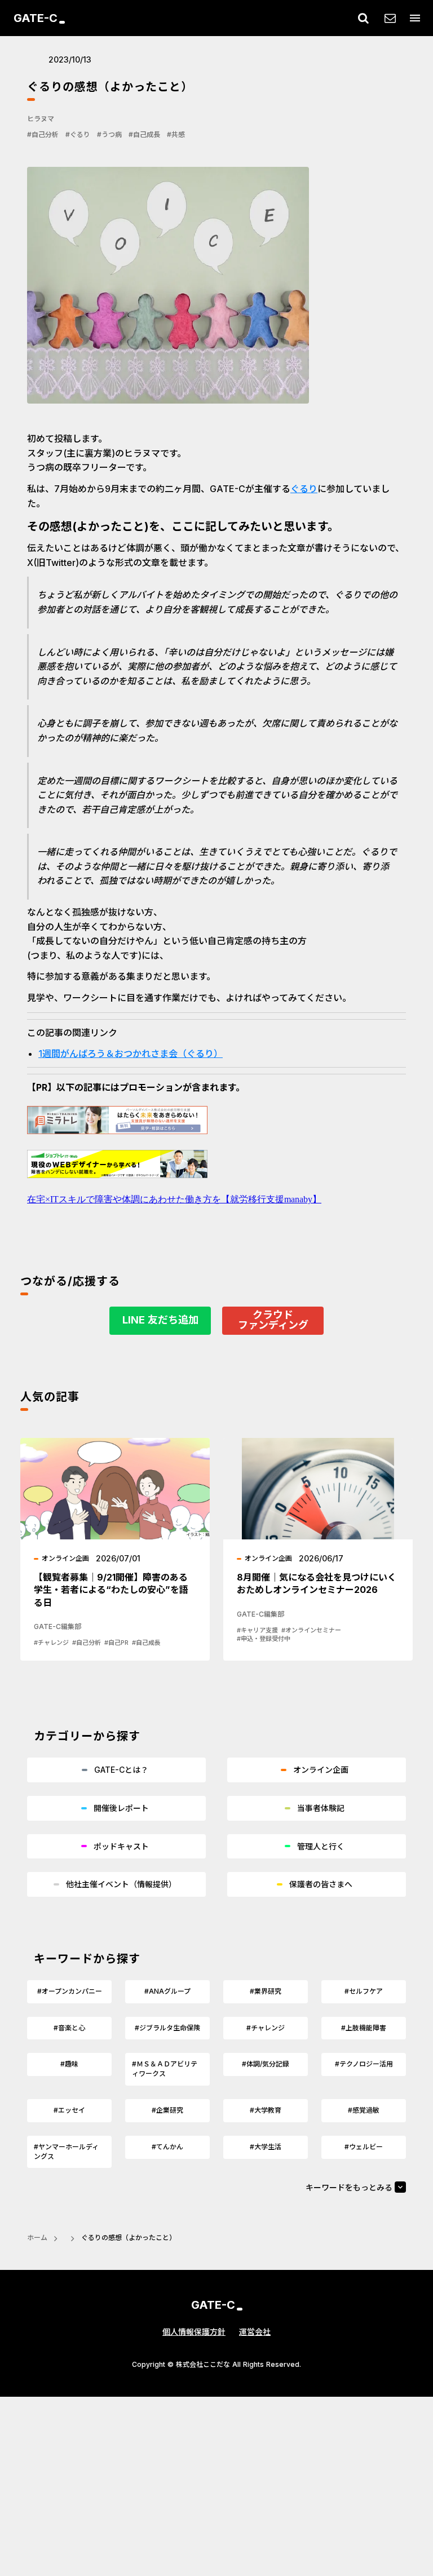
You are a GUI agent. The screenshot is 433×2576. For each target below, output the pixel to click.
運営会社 (255, 2332)
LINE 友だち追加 (160, 1320)
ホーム (37, 2238)
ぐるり (304, 489)
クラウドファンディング (273, 1320)
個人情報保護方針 (194, 2332)
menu (415, 18)
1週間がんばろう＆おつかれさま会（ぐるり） (131, 1054)
